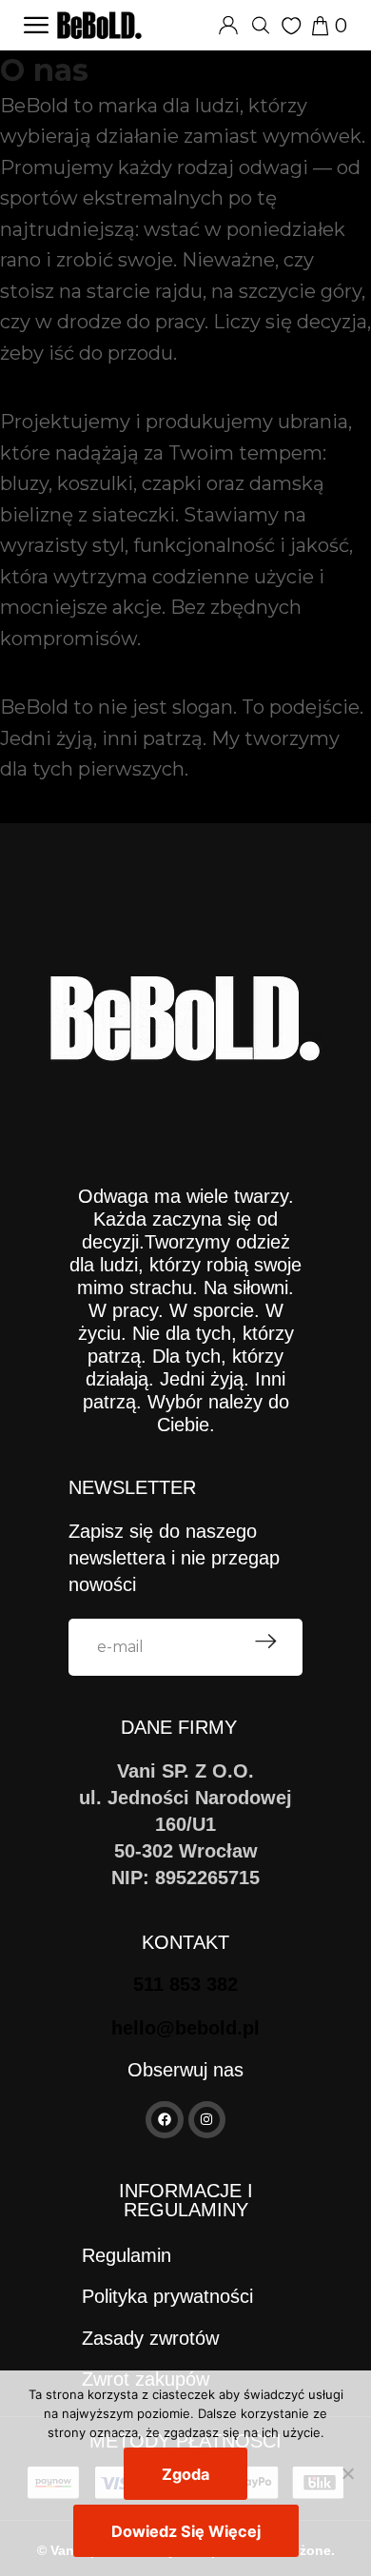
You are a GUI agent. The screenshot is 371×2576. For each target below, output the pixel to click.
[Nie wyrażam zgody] (347, 2473)
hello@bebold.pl (185, 2028)
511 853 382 (185, 1984)
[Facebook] (164, 2120)
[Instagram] (207, 2120)
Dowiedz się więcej (186, 2531)
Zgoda (185, 2474)
